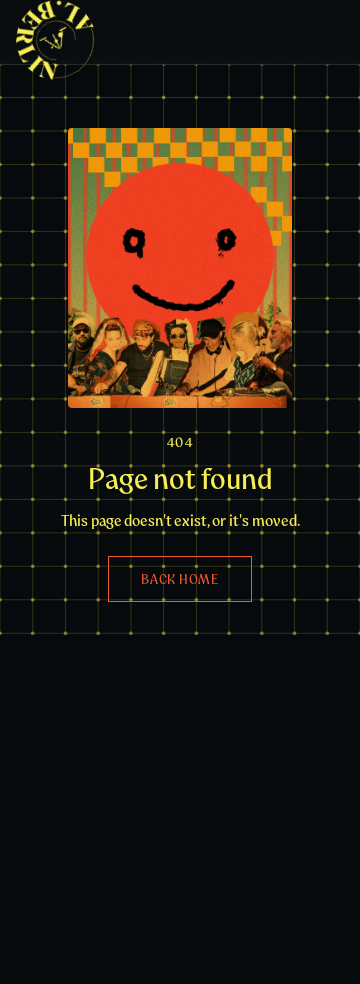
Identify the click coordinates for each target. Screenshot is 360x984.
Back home (179, 579)
